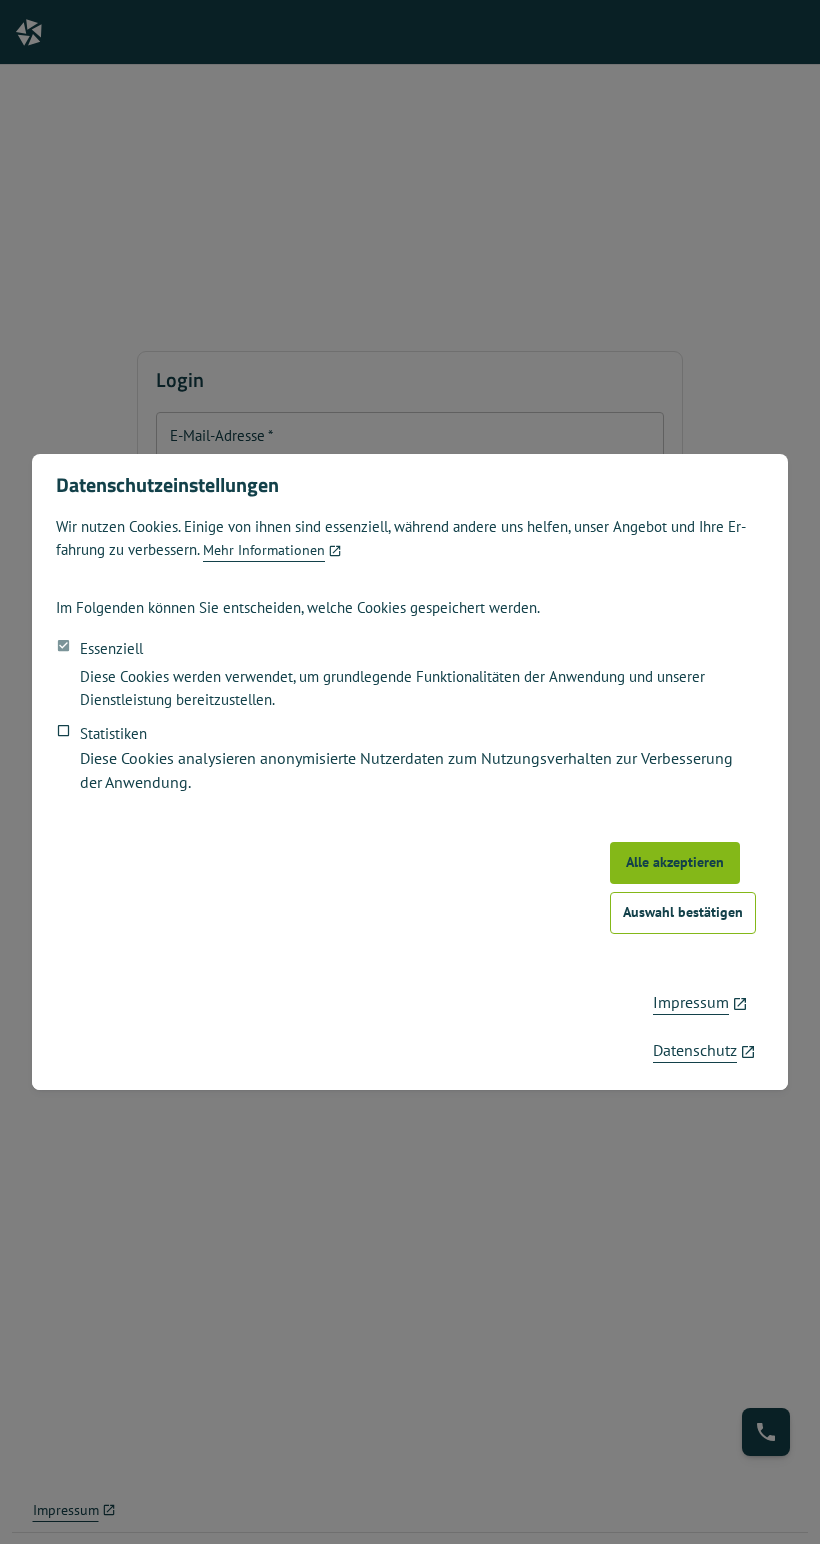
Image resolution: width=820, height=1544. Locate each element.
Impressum (691, 1002)
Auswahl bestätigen (683, 912)
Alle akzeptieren (675, 862)
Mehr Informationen (264, 550)
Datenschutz (695, 1050)
